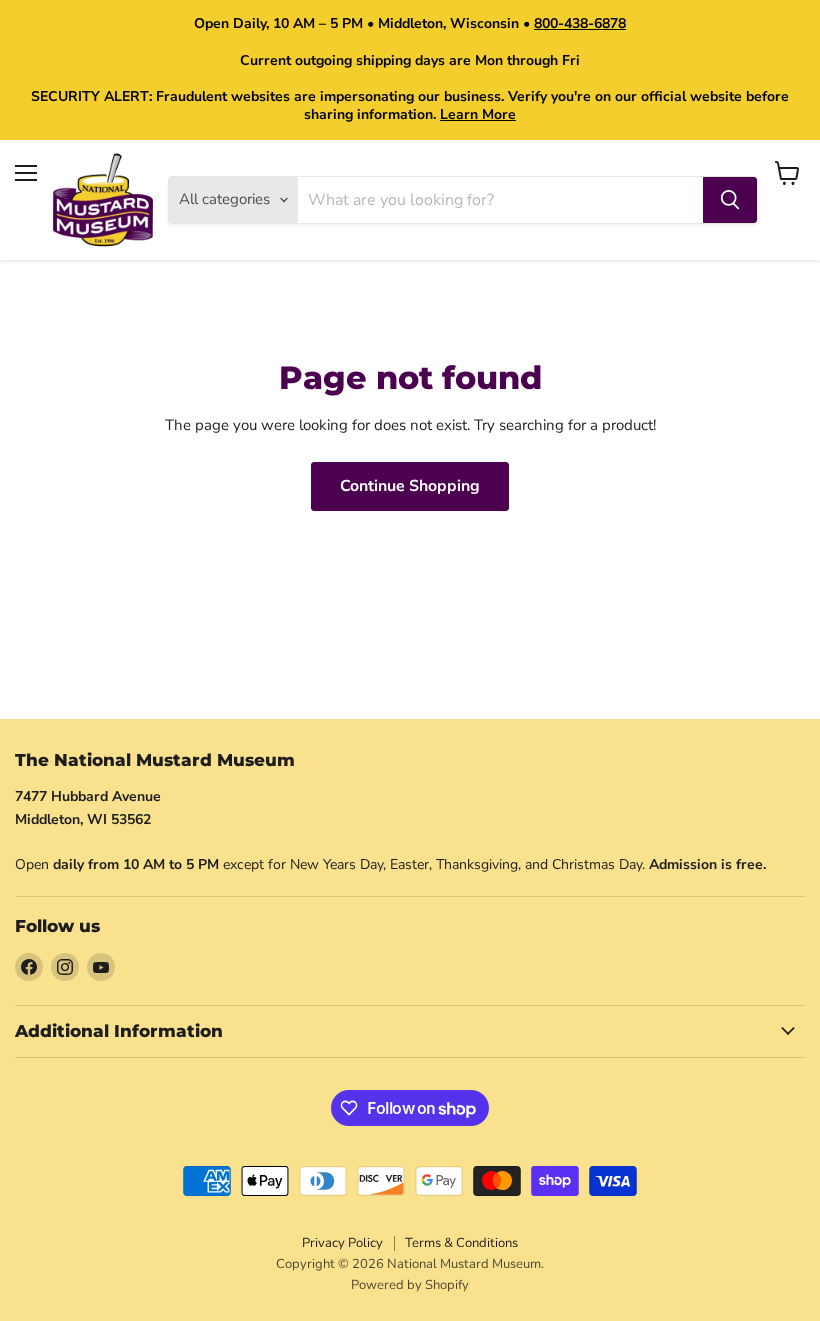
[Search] (730, 200)
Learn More (478, 114)
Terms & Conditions (461, 1243)
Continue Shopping (410, 486)
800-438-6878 (580, 23)
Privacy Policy (342, 1243)
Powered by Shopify (410, 1285)
